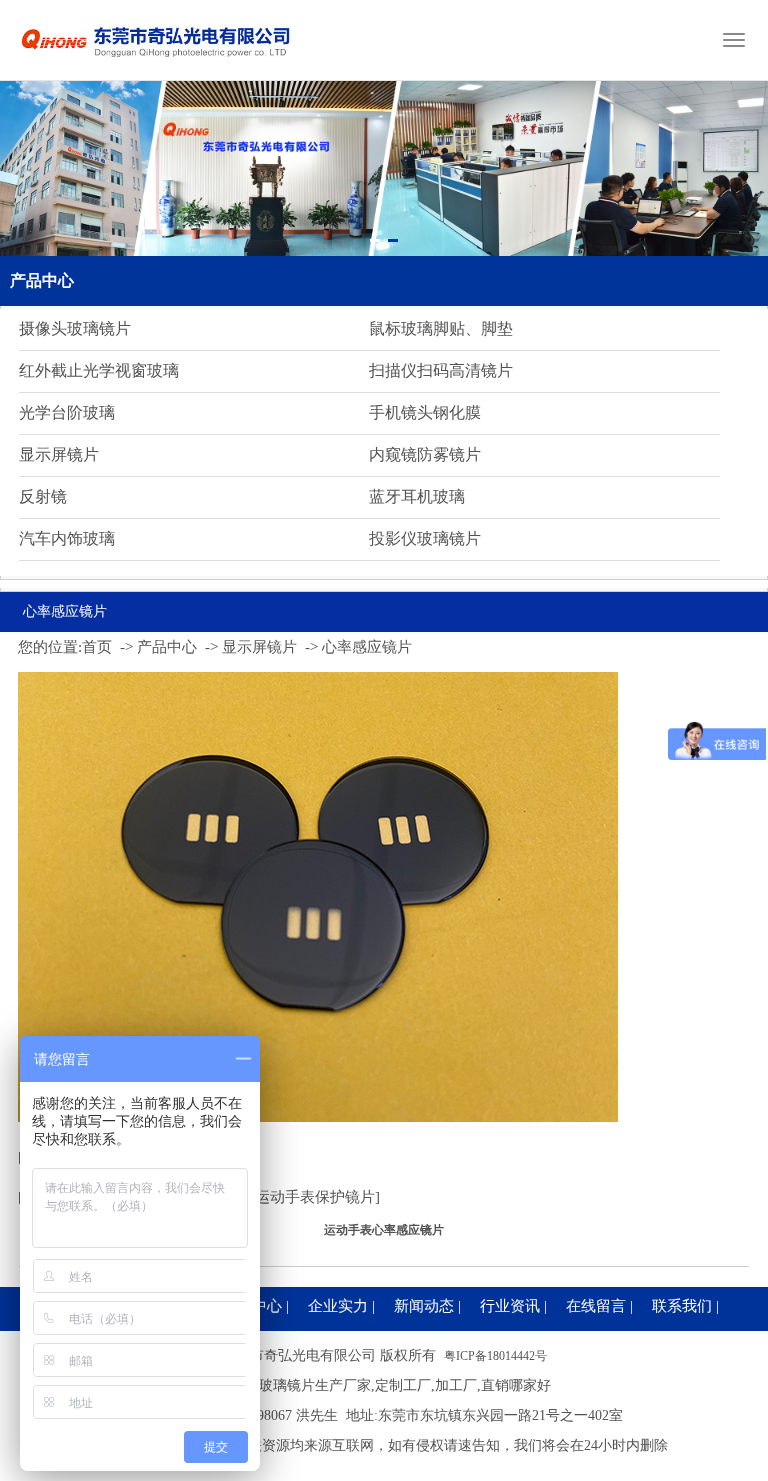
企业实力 (338, 1306)
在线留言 (596, 1306)
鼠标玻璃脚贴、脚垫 (441, 328)
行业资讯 (510, 1306)
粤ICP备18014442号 (495, 1356)
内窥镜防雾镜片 (425, 454)
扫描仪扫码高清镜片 (441, 370)
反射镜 (43, 496)
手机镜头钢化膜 (425, 412)
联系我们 (682, 1306)
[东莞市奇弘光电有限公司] (156, 65)
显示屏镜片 (59, 454)
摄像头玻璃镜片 (75, 328)
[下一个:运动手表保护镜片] (290, 1197)
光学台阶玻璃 (67, 412)
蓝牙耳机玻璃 (417, 496)
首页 (97, 647)
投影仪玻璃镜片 (425, 538)
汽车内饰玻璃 (67, 538)
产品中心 (42, 280)
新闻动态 (424, 1306)
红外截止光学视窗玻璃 (99, 370)
